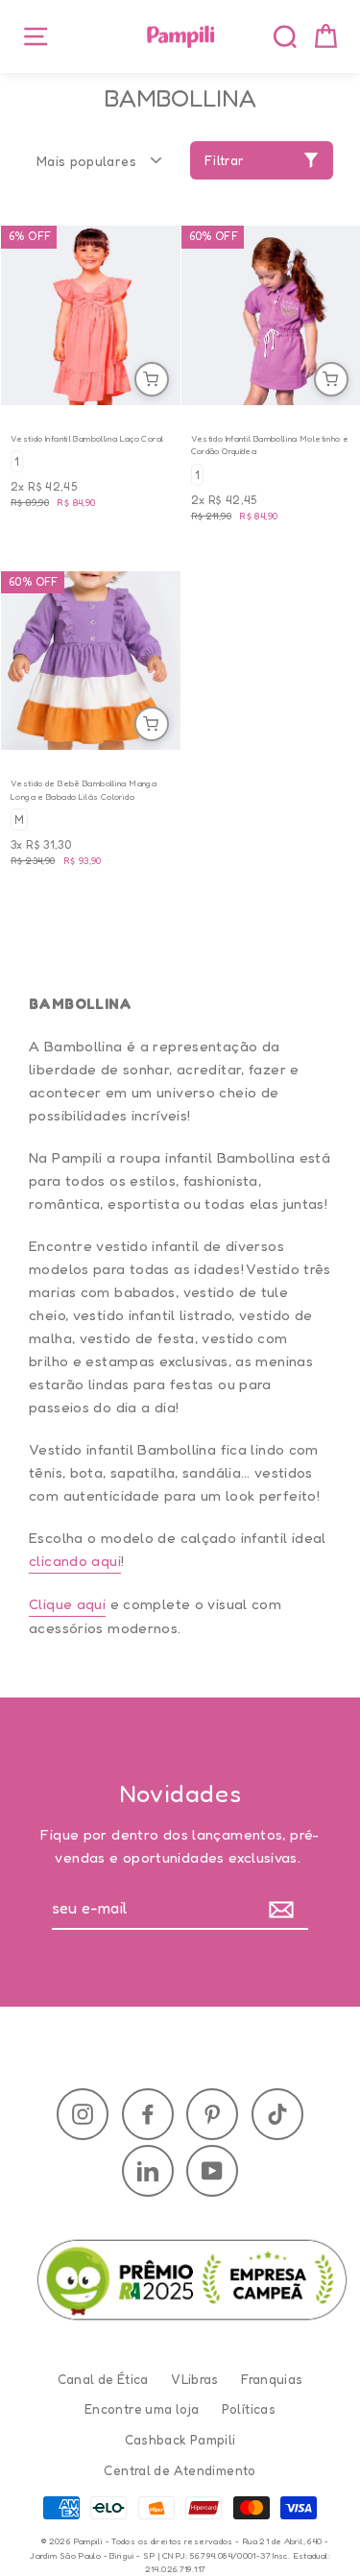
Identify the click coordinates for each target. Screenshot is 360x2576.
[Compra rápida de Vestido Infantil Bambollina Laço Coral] (152, 379)
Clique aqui (67, 1604)
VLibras (195, 2379)
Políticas (249, 2409)
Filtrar (224, 160)
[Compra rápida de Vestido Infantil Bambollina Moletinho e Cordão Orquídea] (331, 379)
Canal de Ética (103, 2379)
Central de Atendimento (180, 2470)
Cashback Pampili (180, 2440)
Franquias (272, 2379)
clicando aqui (75, 1561)
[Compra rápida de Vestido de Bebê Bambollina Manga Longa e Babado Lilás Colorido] (152, 724)
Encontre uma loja (142, 2409)
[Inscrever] (286, 1910)
